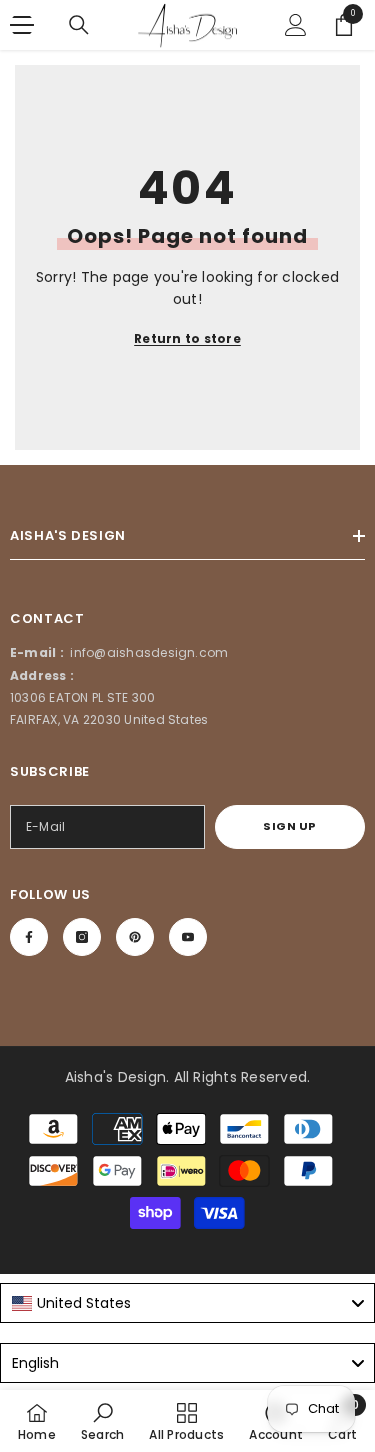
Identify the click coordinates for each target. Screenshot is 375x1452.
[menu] (22, 25)
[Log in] (296, 25)
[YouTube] (188, 937)
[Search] (79, 25)
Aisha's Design (115, 1077)
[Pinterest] (135, 937)
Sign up (290, 826)
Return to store (187, 338)
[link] (102, 1421)
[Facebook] (29, 937)
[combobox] (187, 1303)
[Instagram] (82, 937)
